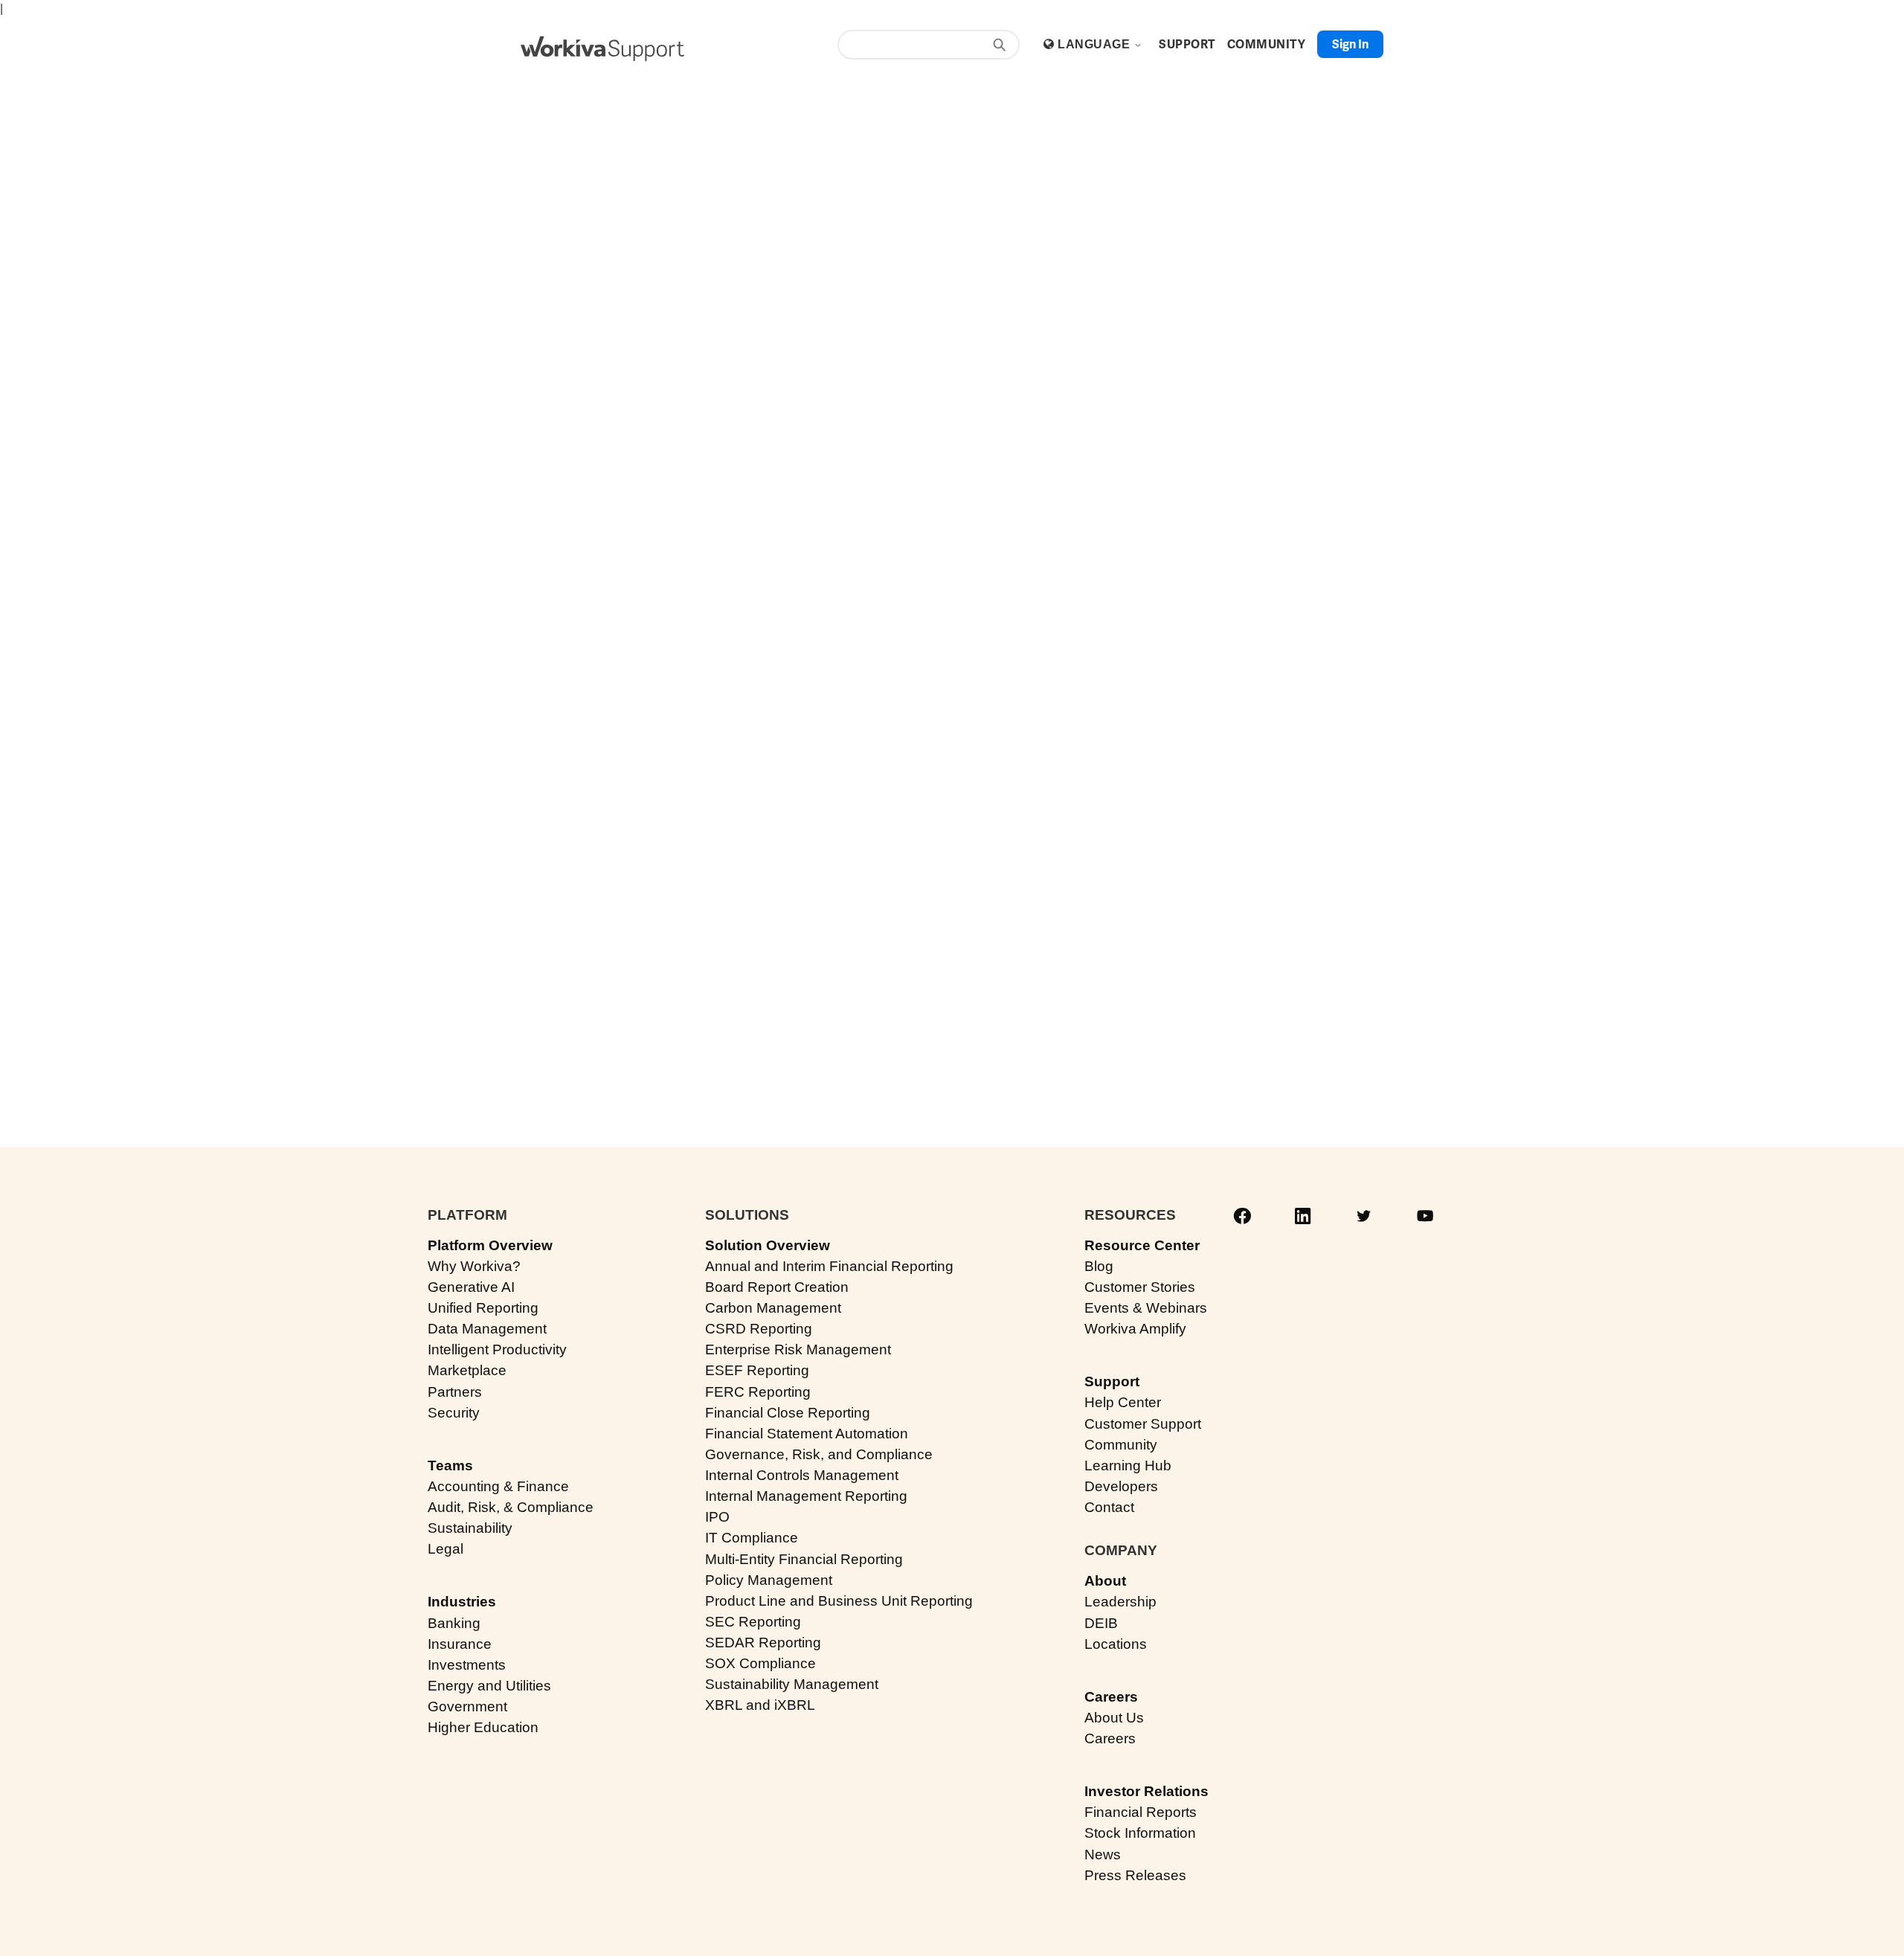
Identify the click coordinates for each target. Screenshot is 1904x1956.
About (1105, 1581)
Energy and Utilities (489, 1686)
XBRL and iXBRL (760, 1705)
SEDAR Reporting (763, 1643)
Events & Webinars (1146, 1308)
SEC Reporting (753, 1622)
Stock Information (1140, 1833)
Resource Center (1142, 1245)
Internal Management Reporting (806, 1496)
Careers (1111, 1697)
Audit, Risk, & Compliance (511, 1507)
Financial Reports (1141, 1812)
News (1103, 1854)
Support (1112, 1381)
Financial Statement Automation (807, 1434)
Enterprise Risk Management (798, 1349)
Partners (455, 1392)
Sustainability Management (792, 1684)
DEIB (1101, 1623)
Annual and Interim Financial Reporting (829, 1266)
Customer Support (1143, 1424)
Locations (1116, 1644)
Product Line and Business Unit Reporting (839, 1601)
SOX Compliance (760, 1663)
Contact (1109, 1507)
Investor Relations (1146, 1791)
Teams (450, 1466)
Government (467, 1706)
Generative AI (471, 1287)
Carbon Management (773, 1308)
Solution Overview (768, 1245)
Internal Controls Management (802, 1475)
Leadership (1120, 1602)
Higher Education (483, 1727)
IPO (717, 1517)
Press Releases (1135, 1875)
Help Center (1123, 1402)
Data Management (487, 1329)
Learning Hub (1128, 1466)
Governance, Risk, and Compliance (819, 1454)
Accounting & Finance (498, 1486)
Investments (467, 1665)
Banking (454, 1623)
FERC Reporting (758, 1392)
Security (454, 1413)
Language (1095, 44)
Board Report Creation (777, 1287)
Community (1121, 1445)
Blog (1099, 1266)
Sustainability (470, 1528)
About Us (1114, 1718)
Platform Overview (490, 1245)
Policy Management (769, 1580)
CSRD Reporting (759, 1329)
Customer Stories (1140, 1287)
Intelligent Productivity (497, 1349)
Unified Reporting (483, 1308)
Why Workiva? (474, 1266)
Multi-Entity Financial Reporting (804, 1559)
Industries (462, 1602)
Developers (1121, 1486)
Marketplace (467, 1370)
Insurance (460, 1644)
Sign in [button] (1350, 44)
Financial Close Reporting (788, 1413)
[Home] (602, 49)
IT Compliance (752, 1538)
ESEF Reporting (757, 1370)
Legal (446, 1549)
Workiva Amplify (1135, 1329)
